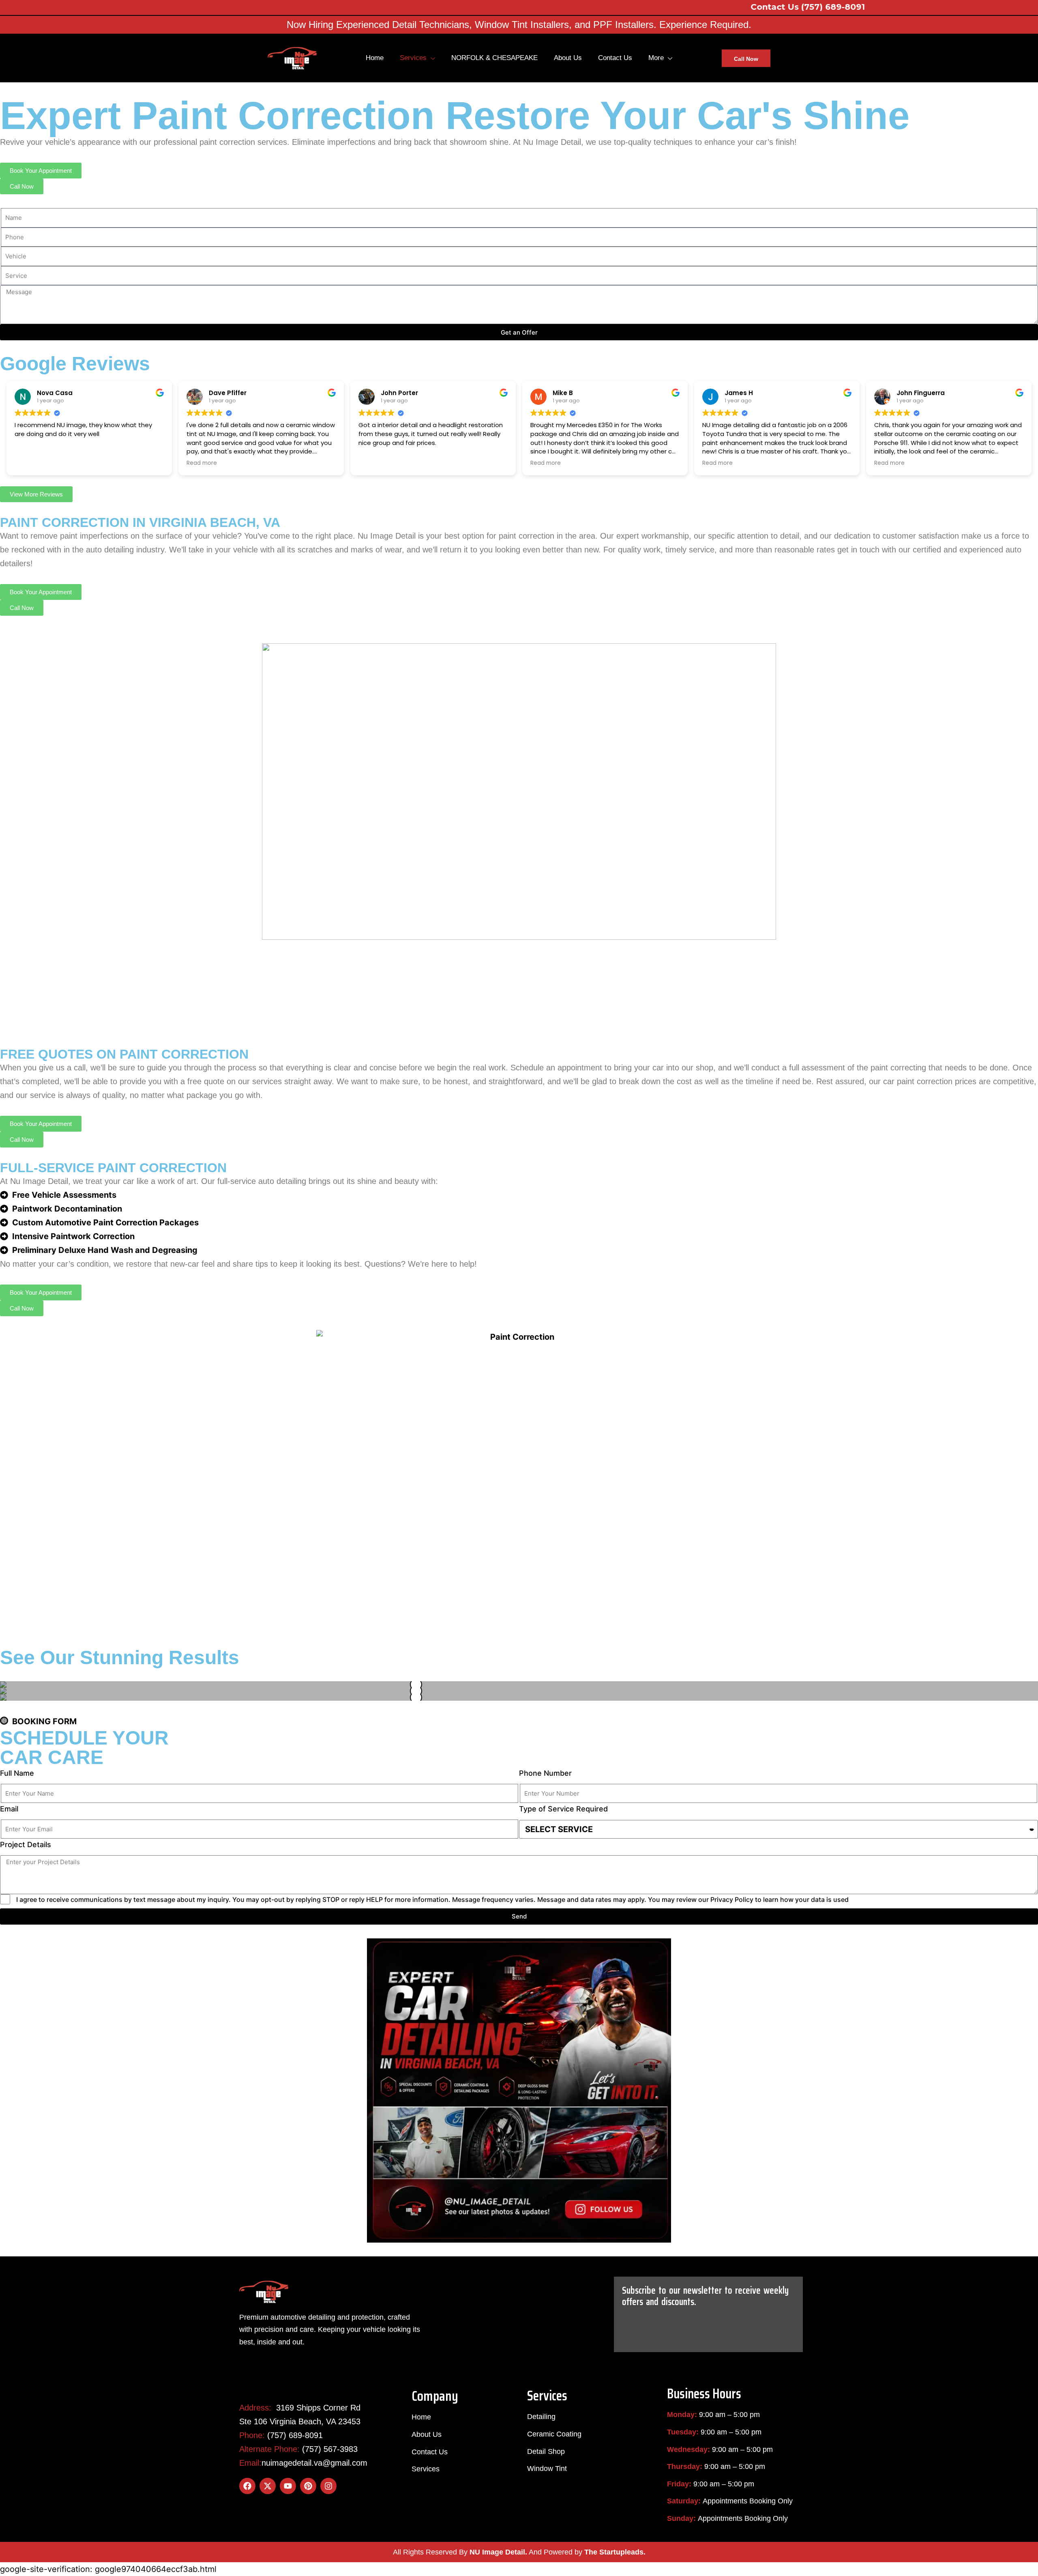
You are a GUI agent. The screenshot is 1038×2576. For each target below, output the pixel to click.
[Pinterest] (308, 2486)
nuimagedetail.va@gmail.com (314, 2463)
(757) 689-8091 (295, 2435)
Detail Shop (546, 2451)
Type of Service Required (563, 1809)
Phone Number (545, 1773)
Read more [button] (202, 463)
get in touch (858, 550)
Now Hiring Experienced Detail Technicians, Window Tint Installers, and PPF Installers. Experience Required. (519, 25)
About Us (568, 58)
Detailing (541, 2417)
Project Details (26, 1844)
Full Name (17, 1773)
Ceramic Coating (554, 2434)
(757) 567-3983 (330, 2449)
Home (375, 58)
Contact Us (615, 58)
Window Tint (547, 2469)
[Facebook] (247, 2486)
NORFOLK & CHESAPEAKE (494, 58)
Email (9, 1809)
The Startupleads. (615, 2552)
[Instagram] (328, 2486)
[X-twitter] (268, 2486)
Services (413, 58)
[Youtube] (288, 2486)
